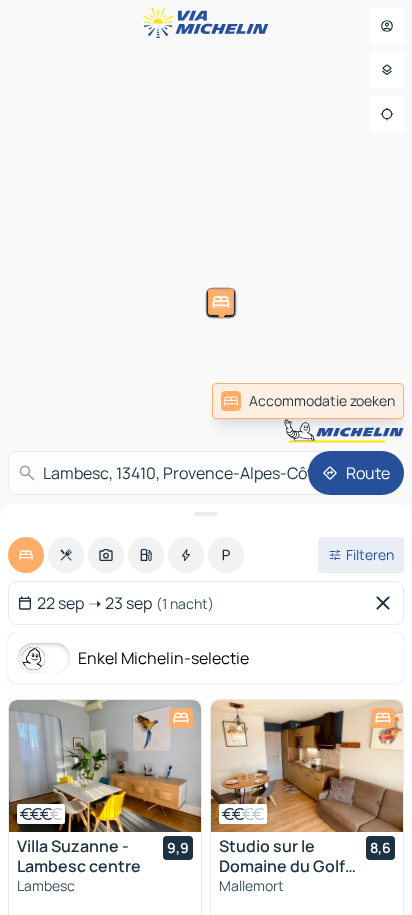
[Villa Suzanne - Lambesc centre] (105, 766)
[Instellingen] (387, 70)
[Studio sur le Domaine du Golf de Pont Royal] (307, 766)
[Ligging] (387, 114)
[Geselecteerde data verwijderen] (387, 603)
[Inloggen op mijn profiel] (387, 26)
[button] (179, 405)
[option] (26, 555)
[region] (105, 766)
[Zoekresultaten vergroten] (206, 514)
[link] (308, 401)
